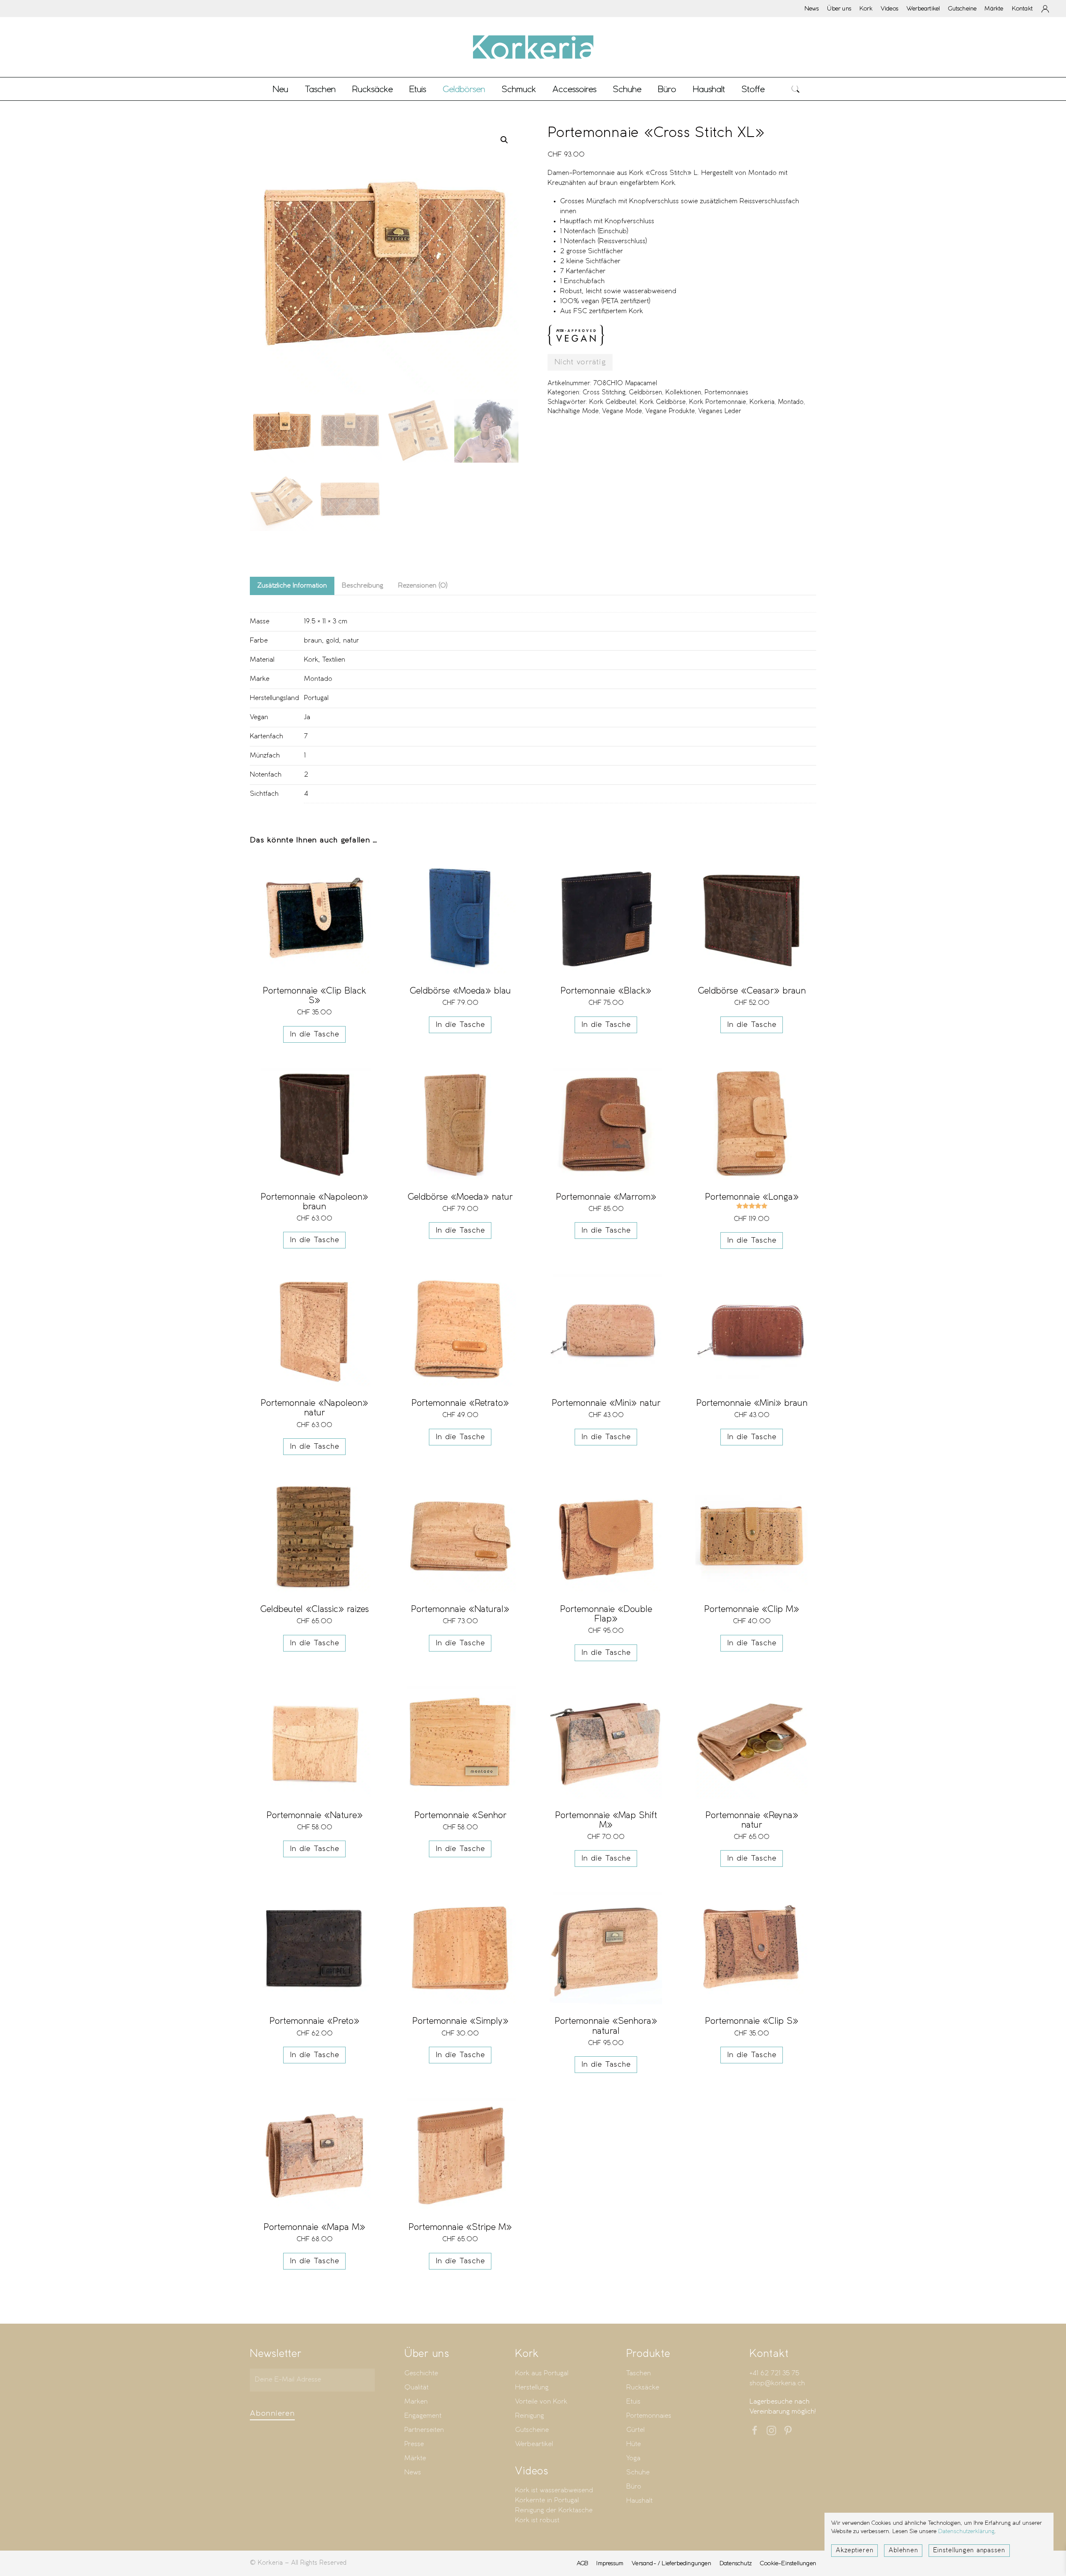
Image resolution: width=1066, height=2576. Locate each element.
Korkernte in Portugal (547, 2500)
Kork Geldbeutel (613, 402)
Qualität (416, 2388)
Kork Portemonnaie (718, 402)
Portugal (316, 698)
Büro (634, 2487)
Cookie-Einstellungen (788, 2563)
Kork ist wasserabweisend (554, 2490)
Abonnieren (272, 2414)
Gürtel (635, 2430)
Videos (889, 8)
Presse (414, 2444)
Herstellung (532, 2388)
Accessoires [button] (574, 89)
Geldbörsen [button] (464, 89)
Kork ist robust (537, 2520)
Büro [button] (667, 89)
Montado (791, 402)
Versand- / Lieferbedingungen (671, 2563)
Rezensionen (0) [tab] (423, 586)
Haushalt (639, 2501)
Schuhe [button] (627, 89)
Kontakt (1022, 8)
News (812, 8)
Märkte (994, 8)
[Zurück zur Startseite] (533, 47)
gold (333, 641)
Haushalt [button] (709, 89)
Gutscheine (962, 8)
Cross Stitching (604, 393)
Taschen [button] (320, 89)
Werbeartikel (923, 8)
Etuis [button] (418, 89)
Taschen (639, 2373)
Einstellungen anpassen (969, 2551)
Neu (280, 89)
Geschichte (421, 2373)
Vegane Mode (622, 411)
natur (351, 641)
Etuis (633, 2402)
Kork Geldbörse (663, 402)
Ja (307, 717)
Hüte (634, 2444)
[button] (796, 89)
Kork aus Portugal (542, 2373)
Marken (416, 2402)
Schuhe (638, 2473)
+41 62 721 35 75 (774, 2373)
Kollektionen (683, 393)
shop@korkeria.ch (777, 2383)
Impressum (610, 2563)
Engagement (423, 2416)
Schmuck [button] (519, 89)
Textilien (334, 660)
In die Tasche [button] (315, 1034)
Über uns (839, 8)
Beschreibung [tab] (362, 586)
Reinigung (529, 2416)
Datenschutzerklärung (966, 2532)
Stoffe (753, 89)
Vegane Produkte (670, 411)
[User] (1045, 9)
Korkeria (762, 402)
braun (313, 641)
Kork (866, 8)
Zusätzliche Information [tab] (292, 586)
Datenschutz (736, 2563)
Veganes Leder (720, 411)
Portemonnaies (726, 393)
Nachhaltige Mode (573, 411)
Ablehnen (903, 2551)
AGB (583, 2563)
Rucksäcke (372, 89)
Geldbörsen (645, 393)
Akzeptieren (854, 2551)
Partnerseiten (424, 2430)
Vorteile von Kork (541, 2402)
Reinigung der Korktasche (554, 2510)
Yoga (633, 2458)
